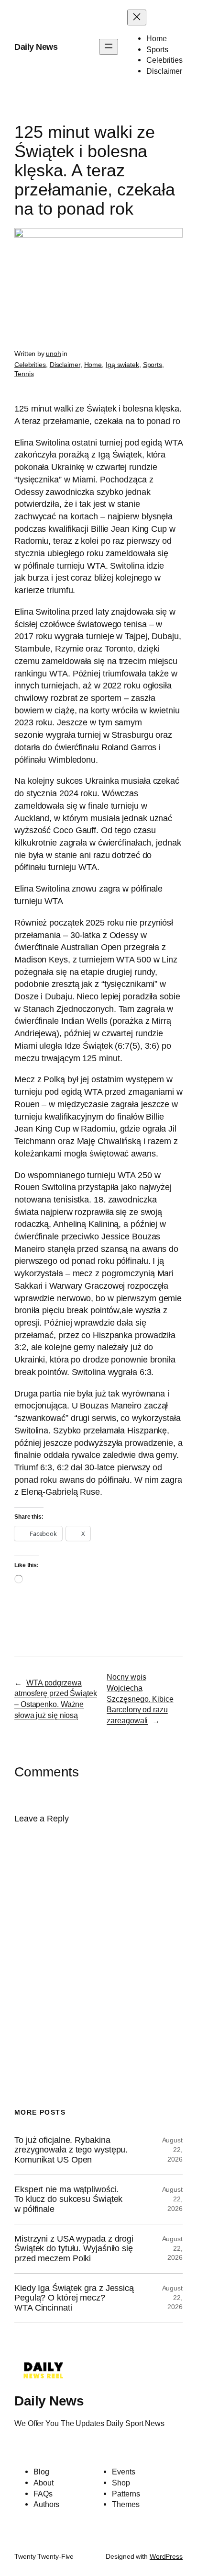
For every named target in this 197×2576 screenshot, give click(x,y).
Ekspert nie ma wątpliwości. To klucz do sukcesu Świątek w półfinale (68, 2199)
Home (93, 365)
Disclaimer (65, 365)
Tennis (24, 374)
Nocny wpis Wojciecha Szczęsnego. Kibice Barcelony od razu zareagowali (140, 1699)
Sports (153, 365)
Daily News (36, 47)
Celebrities (30, 365)
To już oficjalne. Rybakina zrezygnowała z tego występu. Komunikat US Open (71, 2150)
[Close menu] (137, 17)
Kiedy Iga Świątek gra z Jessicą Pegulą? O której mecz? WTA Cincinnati (74, 2298)
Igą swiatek (122, 365)
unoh (54, 354)
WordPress (166, 2556)
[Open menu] (109, 47)
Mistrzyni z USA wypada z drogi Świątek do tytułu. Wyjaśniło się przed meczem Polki (74, 2249)
